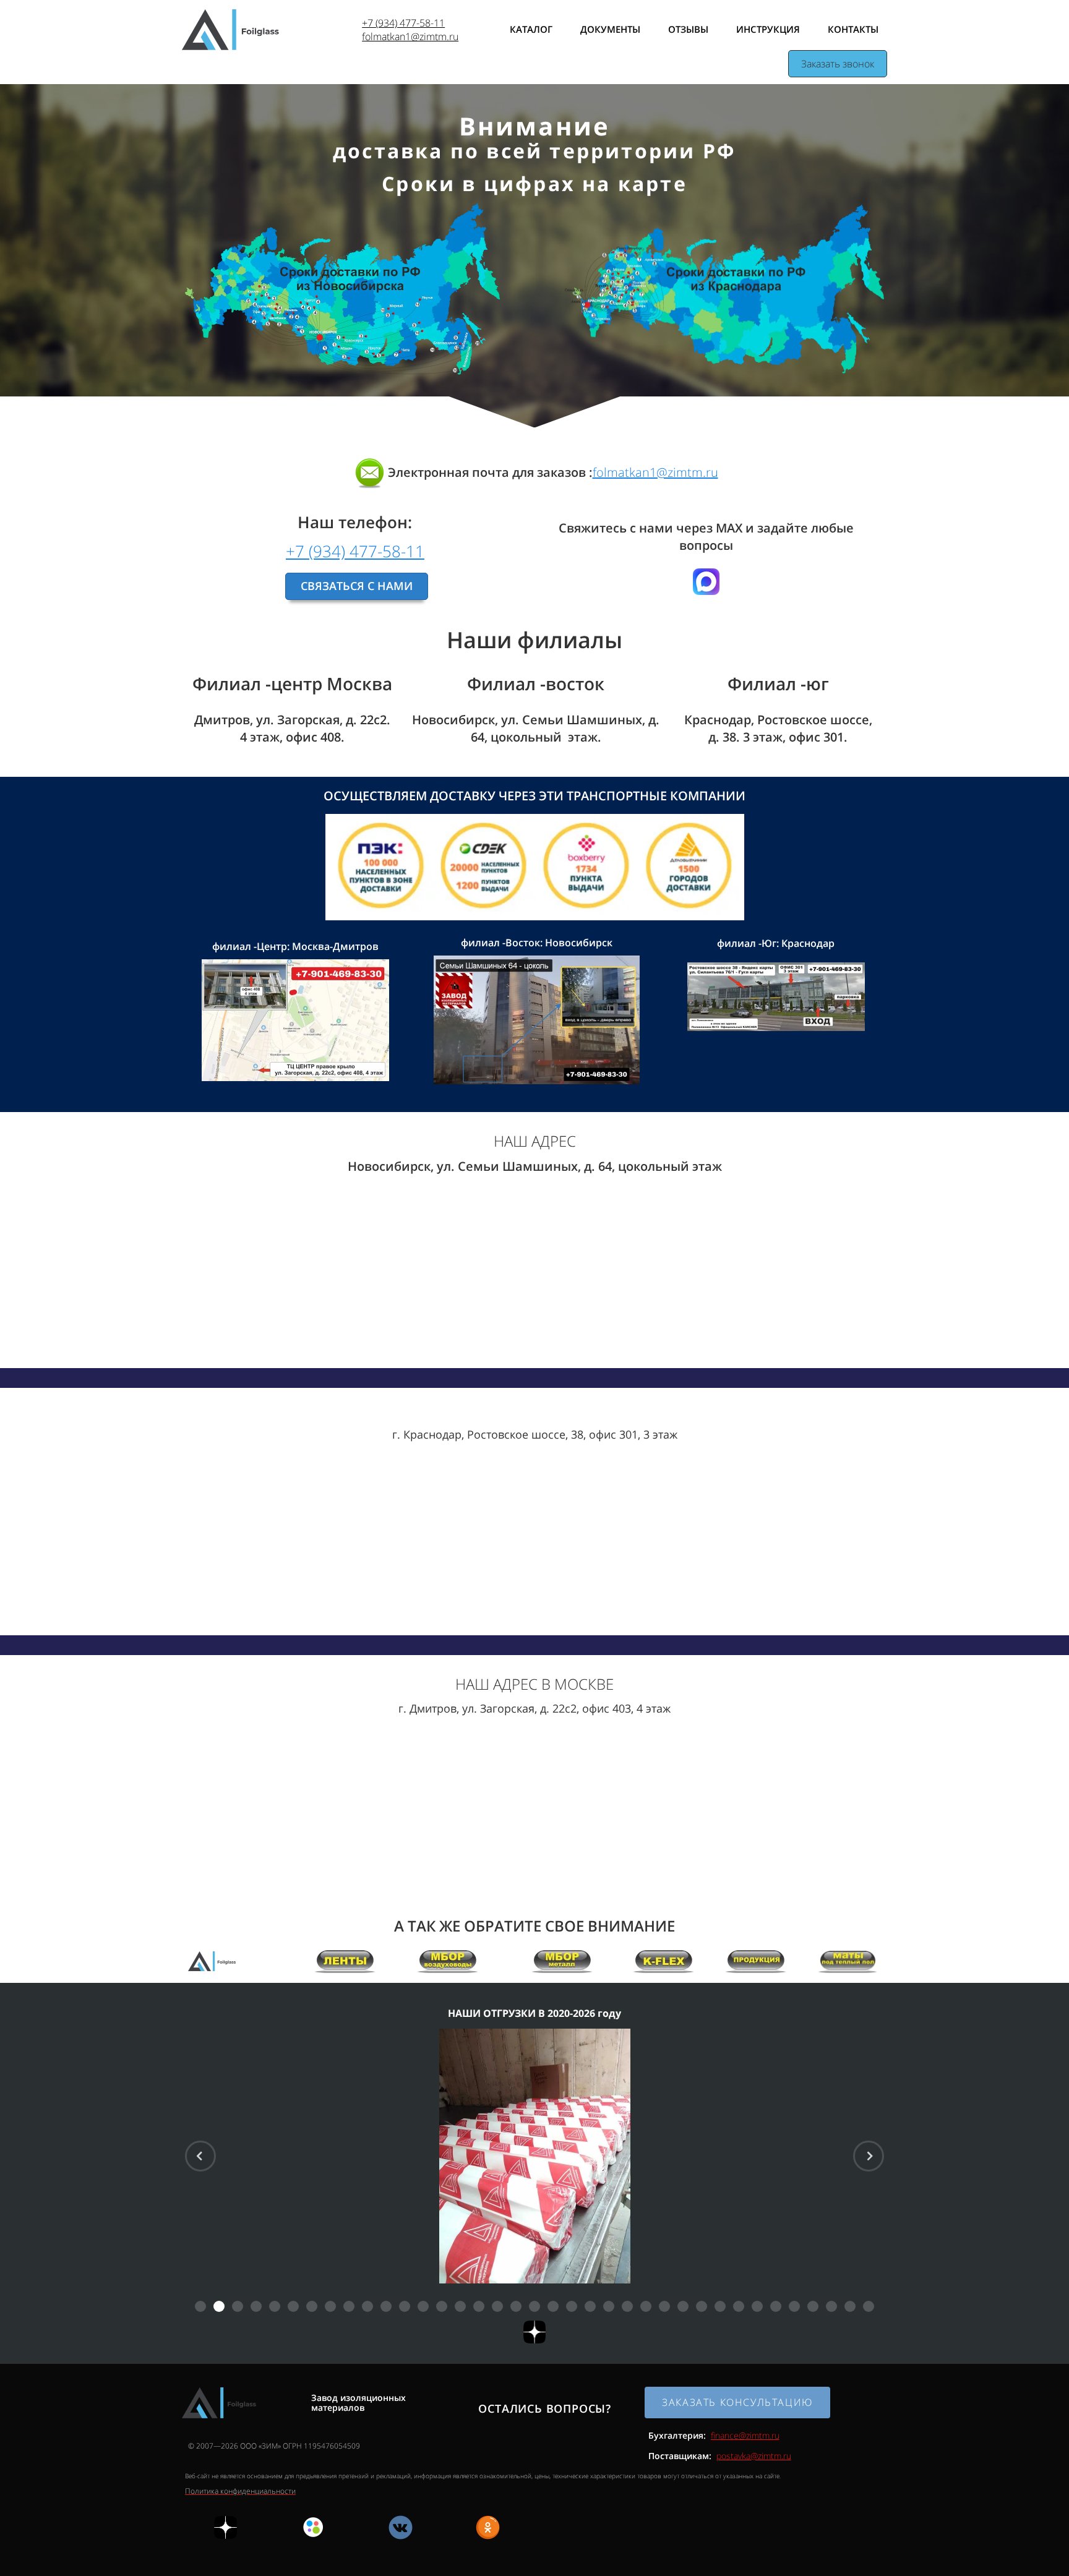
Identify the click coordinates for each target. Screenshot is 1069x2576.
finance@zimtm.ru (745, 2435)
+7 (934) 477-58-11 (403, 23)
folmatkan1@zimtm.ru (410, 36)
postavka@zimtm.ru (754, 2456)
